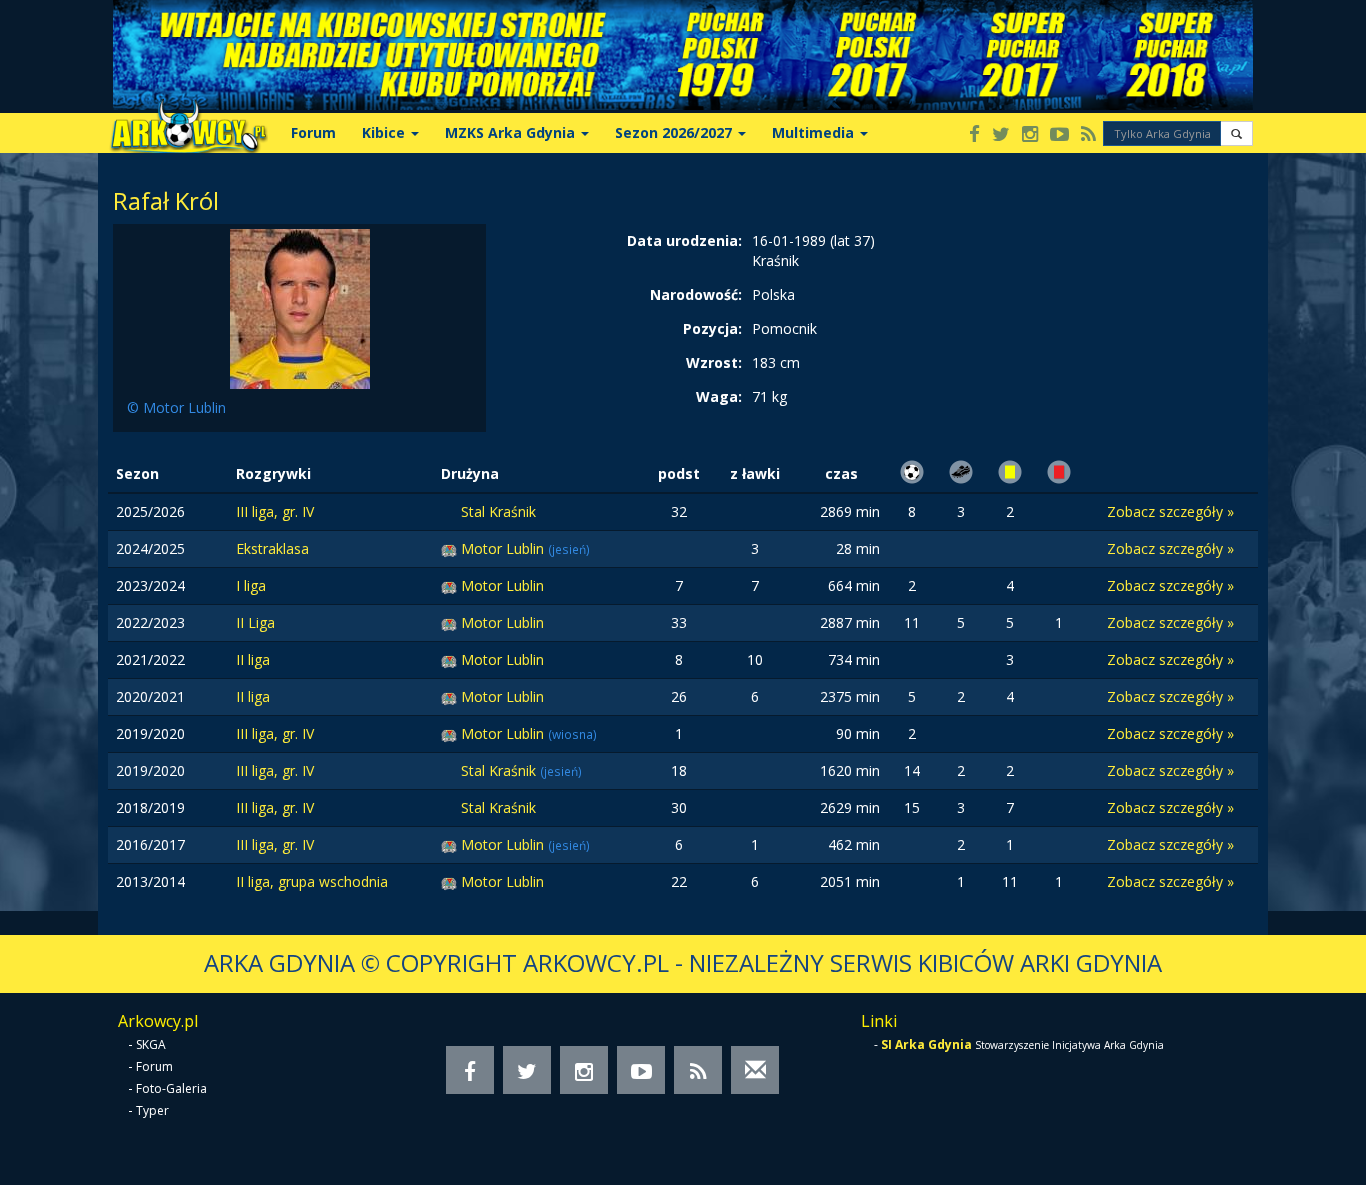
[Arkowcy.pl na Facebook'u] (974, 135)
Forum (313, 132)
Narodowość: (696, 294)
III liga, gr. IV (275, 511)
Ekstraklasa (272, 548)
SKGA (151, 1044)
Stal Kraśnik (498, 511)
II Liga (255, 622)
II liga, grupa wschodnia (312, 881)
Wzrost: (714, 362)
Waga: (719, 396)
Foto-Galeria (171, 1088)
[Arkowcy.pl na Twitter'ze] (1001, 135)
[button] (1236, 133)
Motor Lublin (504, 548)
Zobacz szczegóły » (1170, 511)
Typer (152, 1110)
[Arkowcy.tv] (1059, 135)
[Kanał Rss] (1088, 135)
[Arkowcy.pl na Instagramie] (1030, 135)
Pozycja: (712, 328)
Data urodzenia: (684, 240)
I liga (251, 585)
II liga (253, 659)
